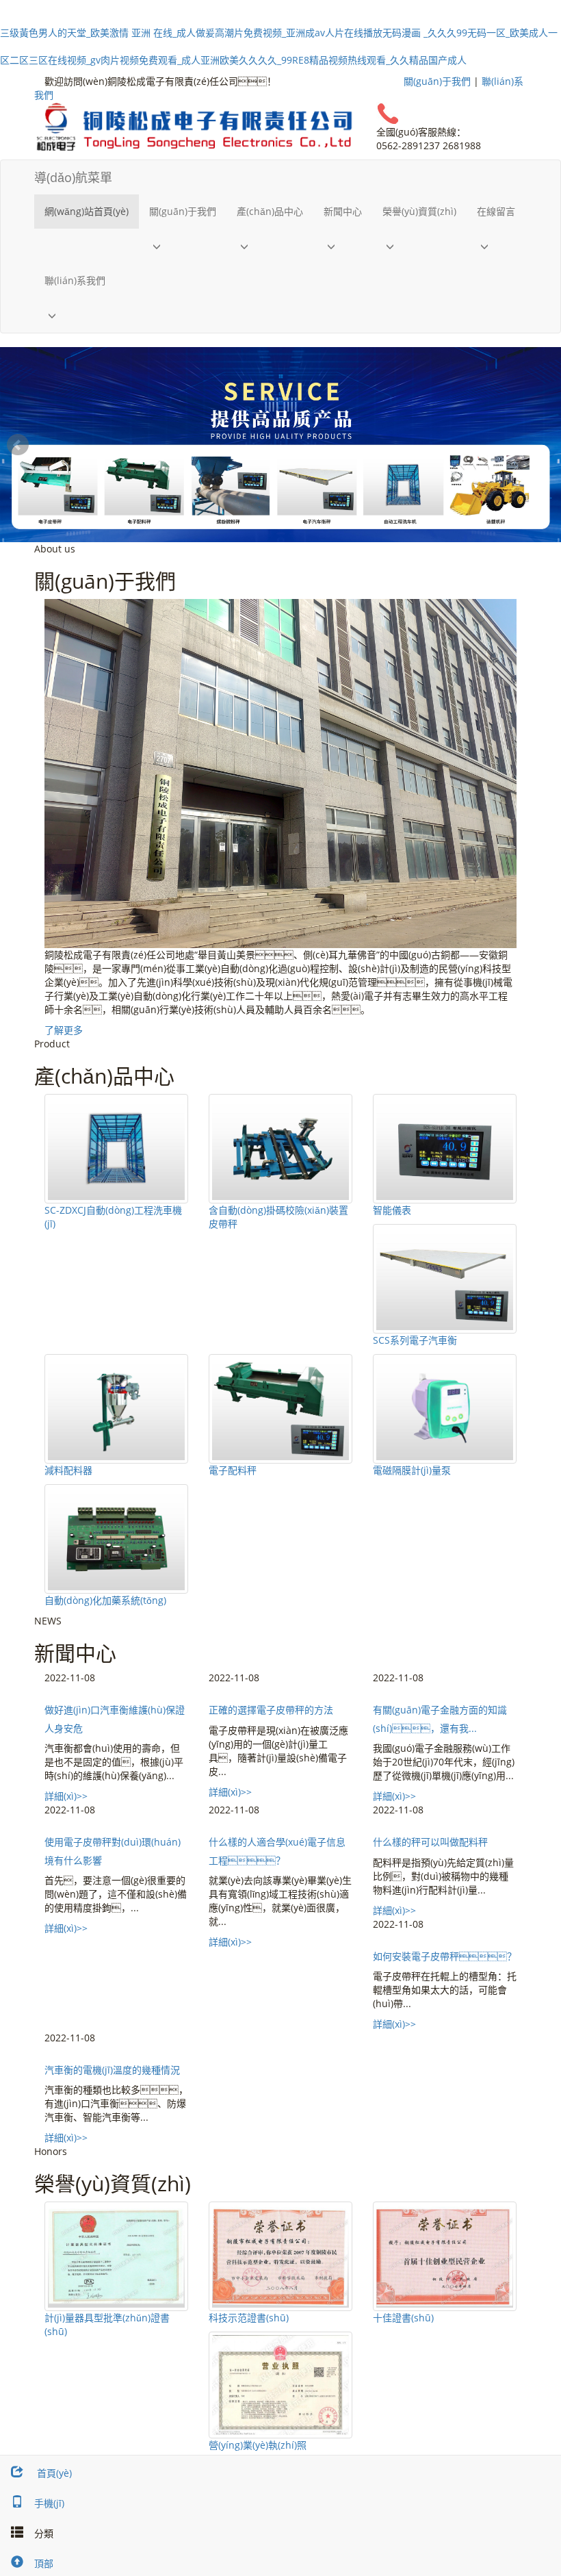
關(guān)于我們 (437, 81)
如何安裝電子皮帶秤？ (445, 1956)
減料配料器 (68, 1470)
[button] (183, 246)
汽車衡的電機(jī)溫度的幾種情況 (112, 2070)
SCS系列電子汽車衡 (415, 1340)
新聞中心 (343, 211)
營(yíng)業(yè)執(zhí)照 (258, 2445)
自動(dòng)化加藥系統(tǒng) (105, 1600)
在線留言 (496, 211)
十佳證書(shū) (403, 2318)
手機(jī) (49, 2503)
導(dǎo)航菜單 (73, 177)
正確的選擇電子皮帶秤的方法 (271, 1710)
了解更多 (64, 1030)
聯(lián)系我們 (75, 280)
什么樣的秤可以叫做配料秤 (430, 1842)
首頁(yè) (53, 2473)
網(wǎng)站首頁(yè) (87, 211)
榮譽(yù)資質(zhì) (419, 211)
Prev (18, 445)
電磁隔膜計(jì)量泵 (412, 1470)
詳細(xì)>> (66, 1796)
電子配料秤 (233, 1470)
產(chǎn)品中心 (270, 211)
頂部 (44, 2563)
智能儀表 (392, 1210)
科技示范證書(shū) (249, 2318)
